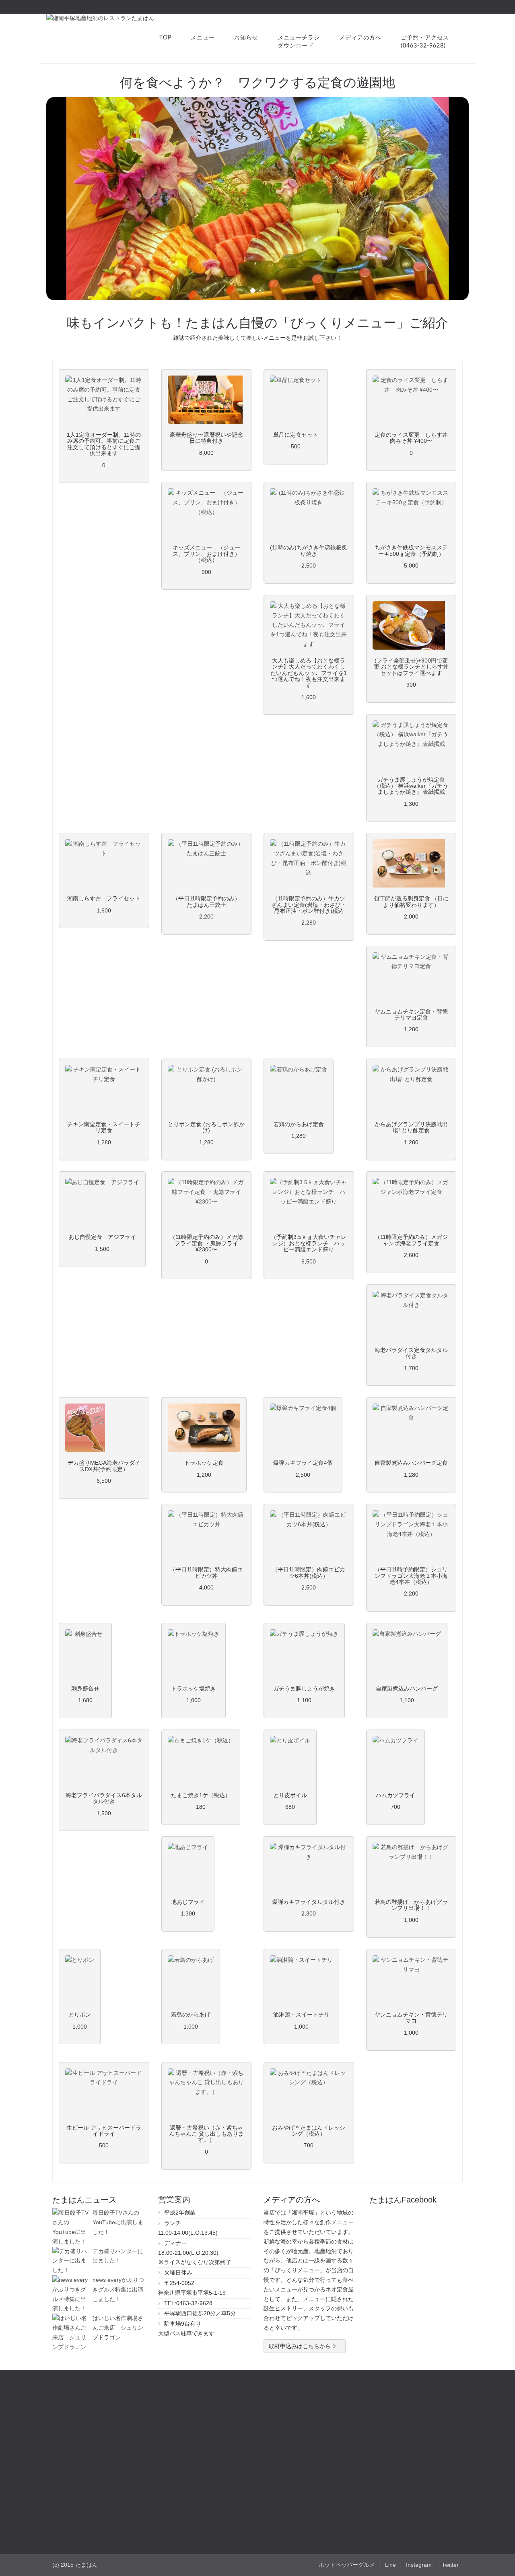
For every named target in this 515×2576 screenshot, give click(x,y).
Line (390, 2565)
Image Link (104, 400)
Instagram (419, 2565)
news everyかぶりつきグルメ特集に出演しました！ (118, 2289)
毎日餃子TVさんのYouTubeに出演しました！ (118, 2222)
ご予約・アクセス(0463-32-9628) (425, 42)
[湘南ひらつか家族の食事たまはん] (100, 18)
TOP (165, 38)
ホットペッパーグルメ (347, 2565)
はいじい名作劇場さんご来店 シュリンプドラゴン (118, 2328)
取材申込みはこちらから (301, 2346)
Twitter (450, 2565)
